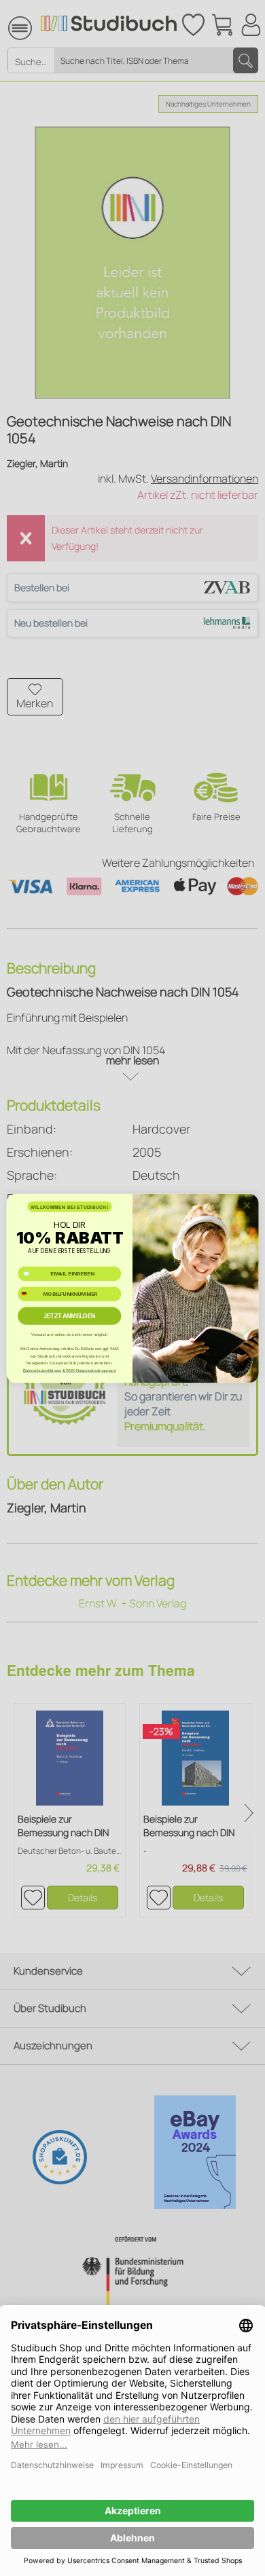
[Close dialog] (247, 1205)
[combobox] (29, 1294)
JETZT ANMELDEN (70, 1315)
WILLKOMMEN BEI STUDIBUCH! (70, 1206)
